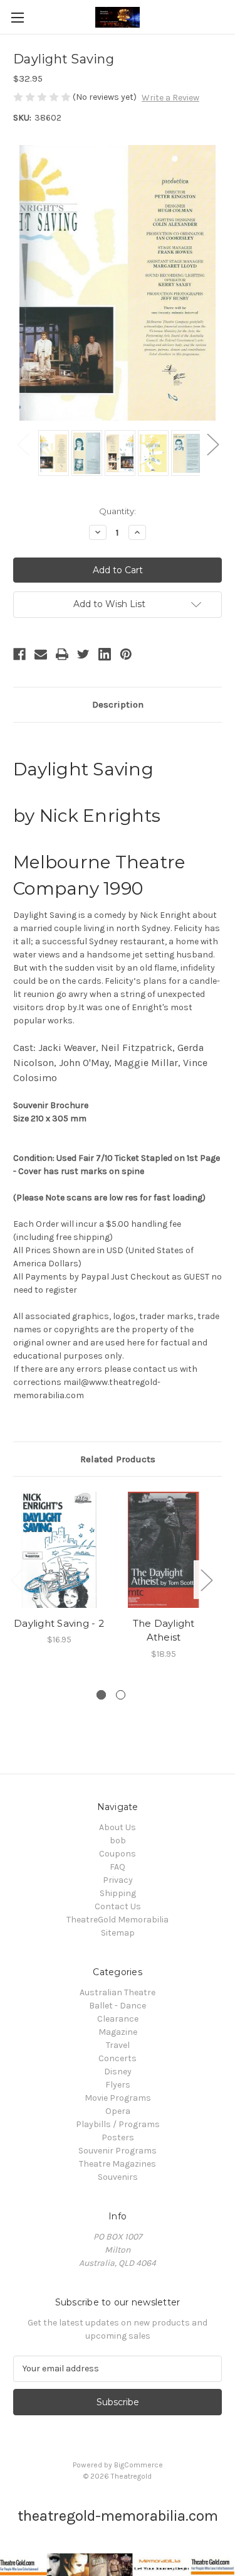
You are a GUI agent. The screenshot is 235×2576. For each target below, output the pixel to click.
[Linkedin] (105, 654)
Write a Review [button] (170, 98)
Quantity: (118, 511)
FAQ (118, 1867)
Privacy (118, 1880)
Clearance (118, 2019)
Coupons (118, 1854)
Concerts (118, 2058)
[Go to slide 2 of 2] (121, 1695)
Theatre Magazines (118, 2164)
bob (118, 1840)
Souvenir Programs (118, 2151)
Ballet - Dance (118, 2006)
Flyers (118, 2085)
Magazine (118, 2032)
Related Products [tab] (118, 1459)
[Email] (41, 654)
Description (118, 704)
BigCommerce (138, 2465)
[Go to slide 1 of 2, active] (101, 1695)
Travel (118, 2045)
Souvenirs (118, 2177)
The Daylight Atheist (164, 1630)
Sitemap (118, 1933)
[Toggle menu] (17, 17)
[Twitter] (83, 654)
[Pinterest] (126, 654)
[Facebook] (19, 654)
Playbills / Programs (118, 2124)
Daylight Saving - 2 (59, 1623)
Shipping (118, 1893)
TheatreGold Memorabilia (118, 1920)
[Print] (62, 654)
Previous (23, 444)
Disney (118, 2072)
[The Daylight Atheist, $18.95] (164, 1550)
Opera (118, 2111)
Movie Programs (118, 2098)
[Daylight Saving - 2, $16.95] (59, 1550)
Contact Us (118, 1906)
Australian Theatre (118, 1992)
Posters (118, 2137)
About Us (118, 1827)
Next (212, 444)
